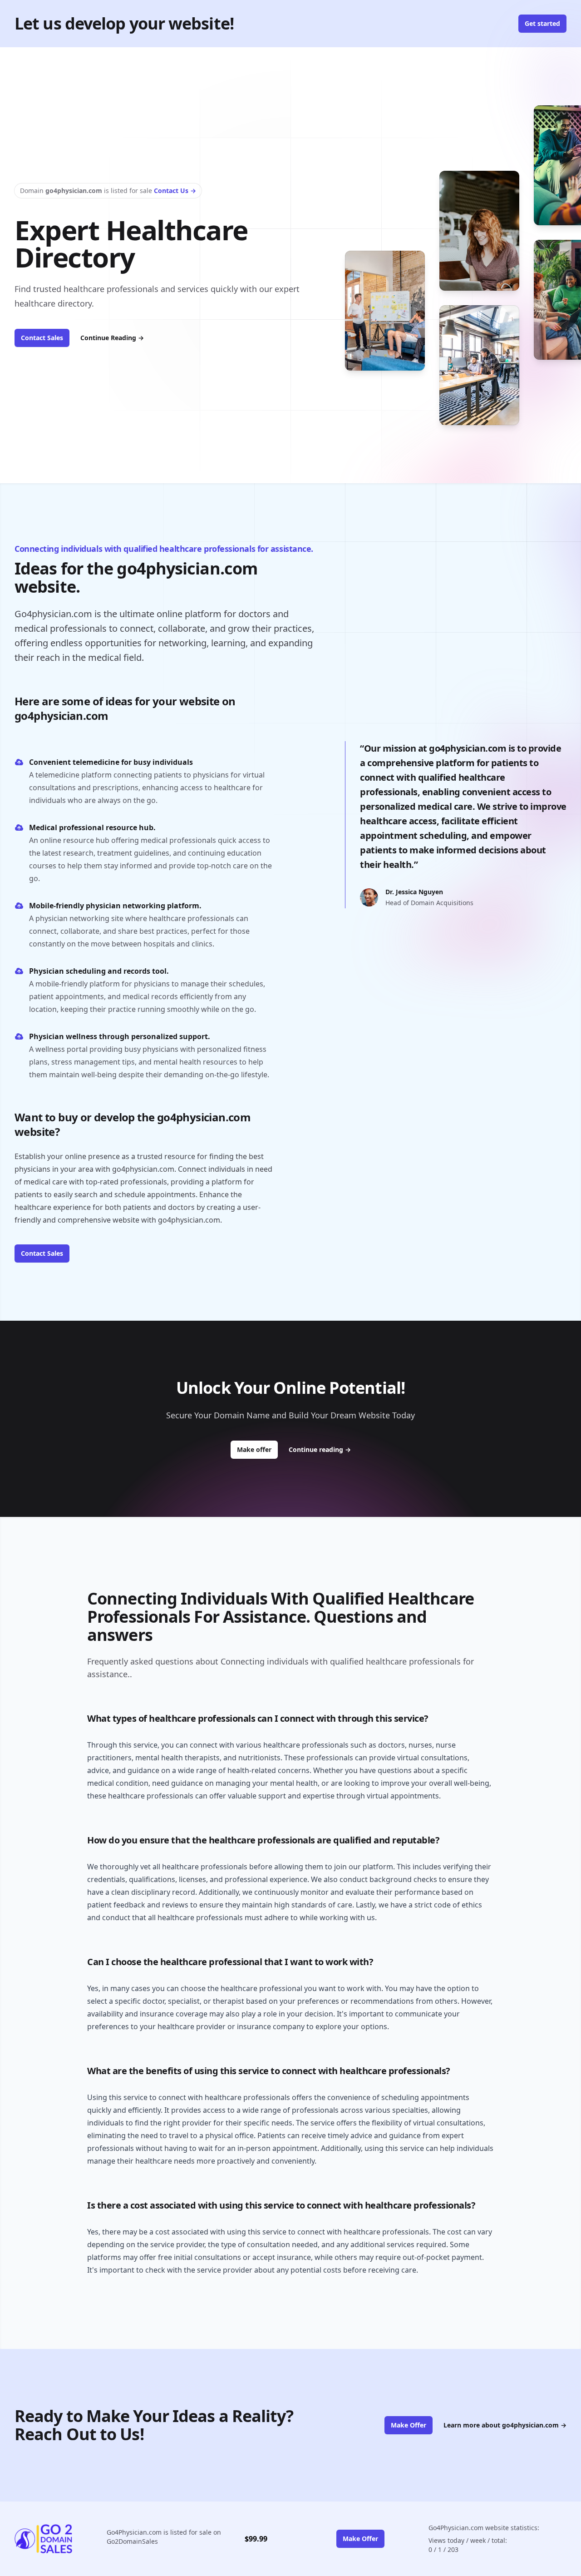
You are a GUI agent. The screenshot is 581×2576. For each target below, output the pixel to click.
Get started (542, 23)
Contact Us (175, 191)
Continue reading (320, 1449)
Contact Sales (42, 338)
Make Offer (409, 2425)
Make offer (257, 1449)
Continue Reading (112, 338)
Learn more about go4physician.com (505, 2425)
